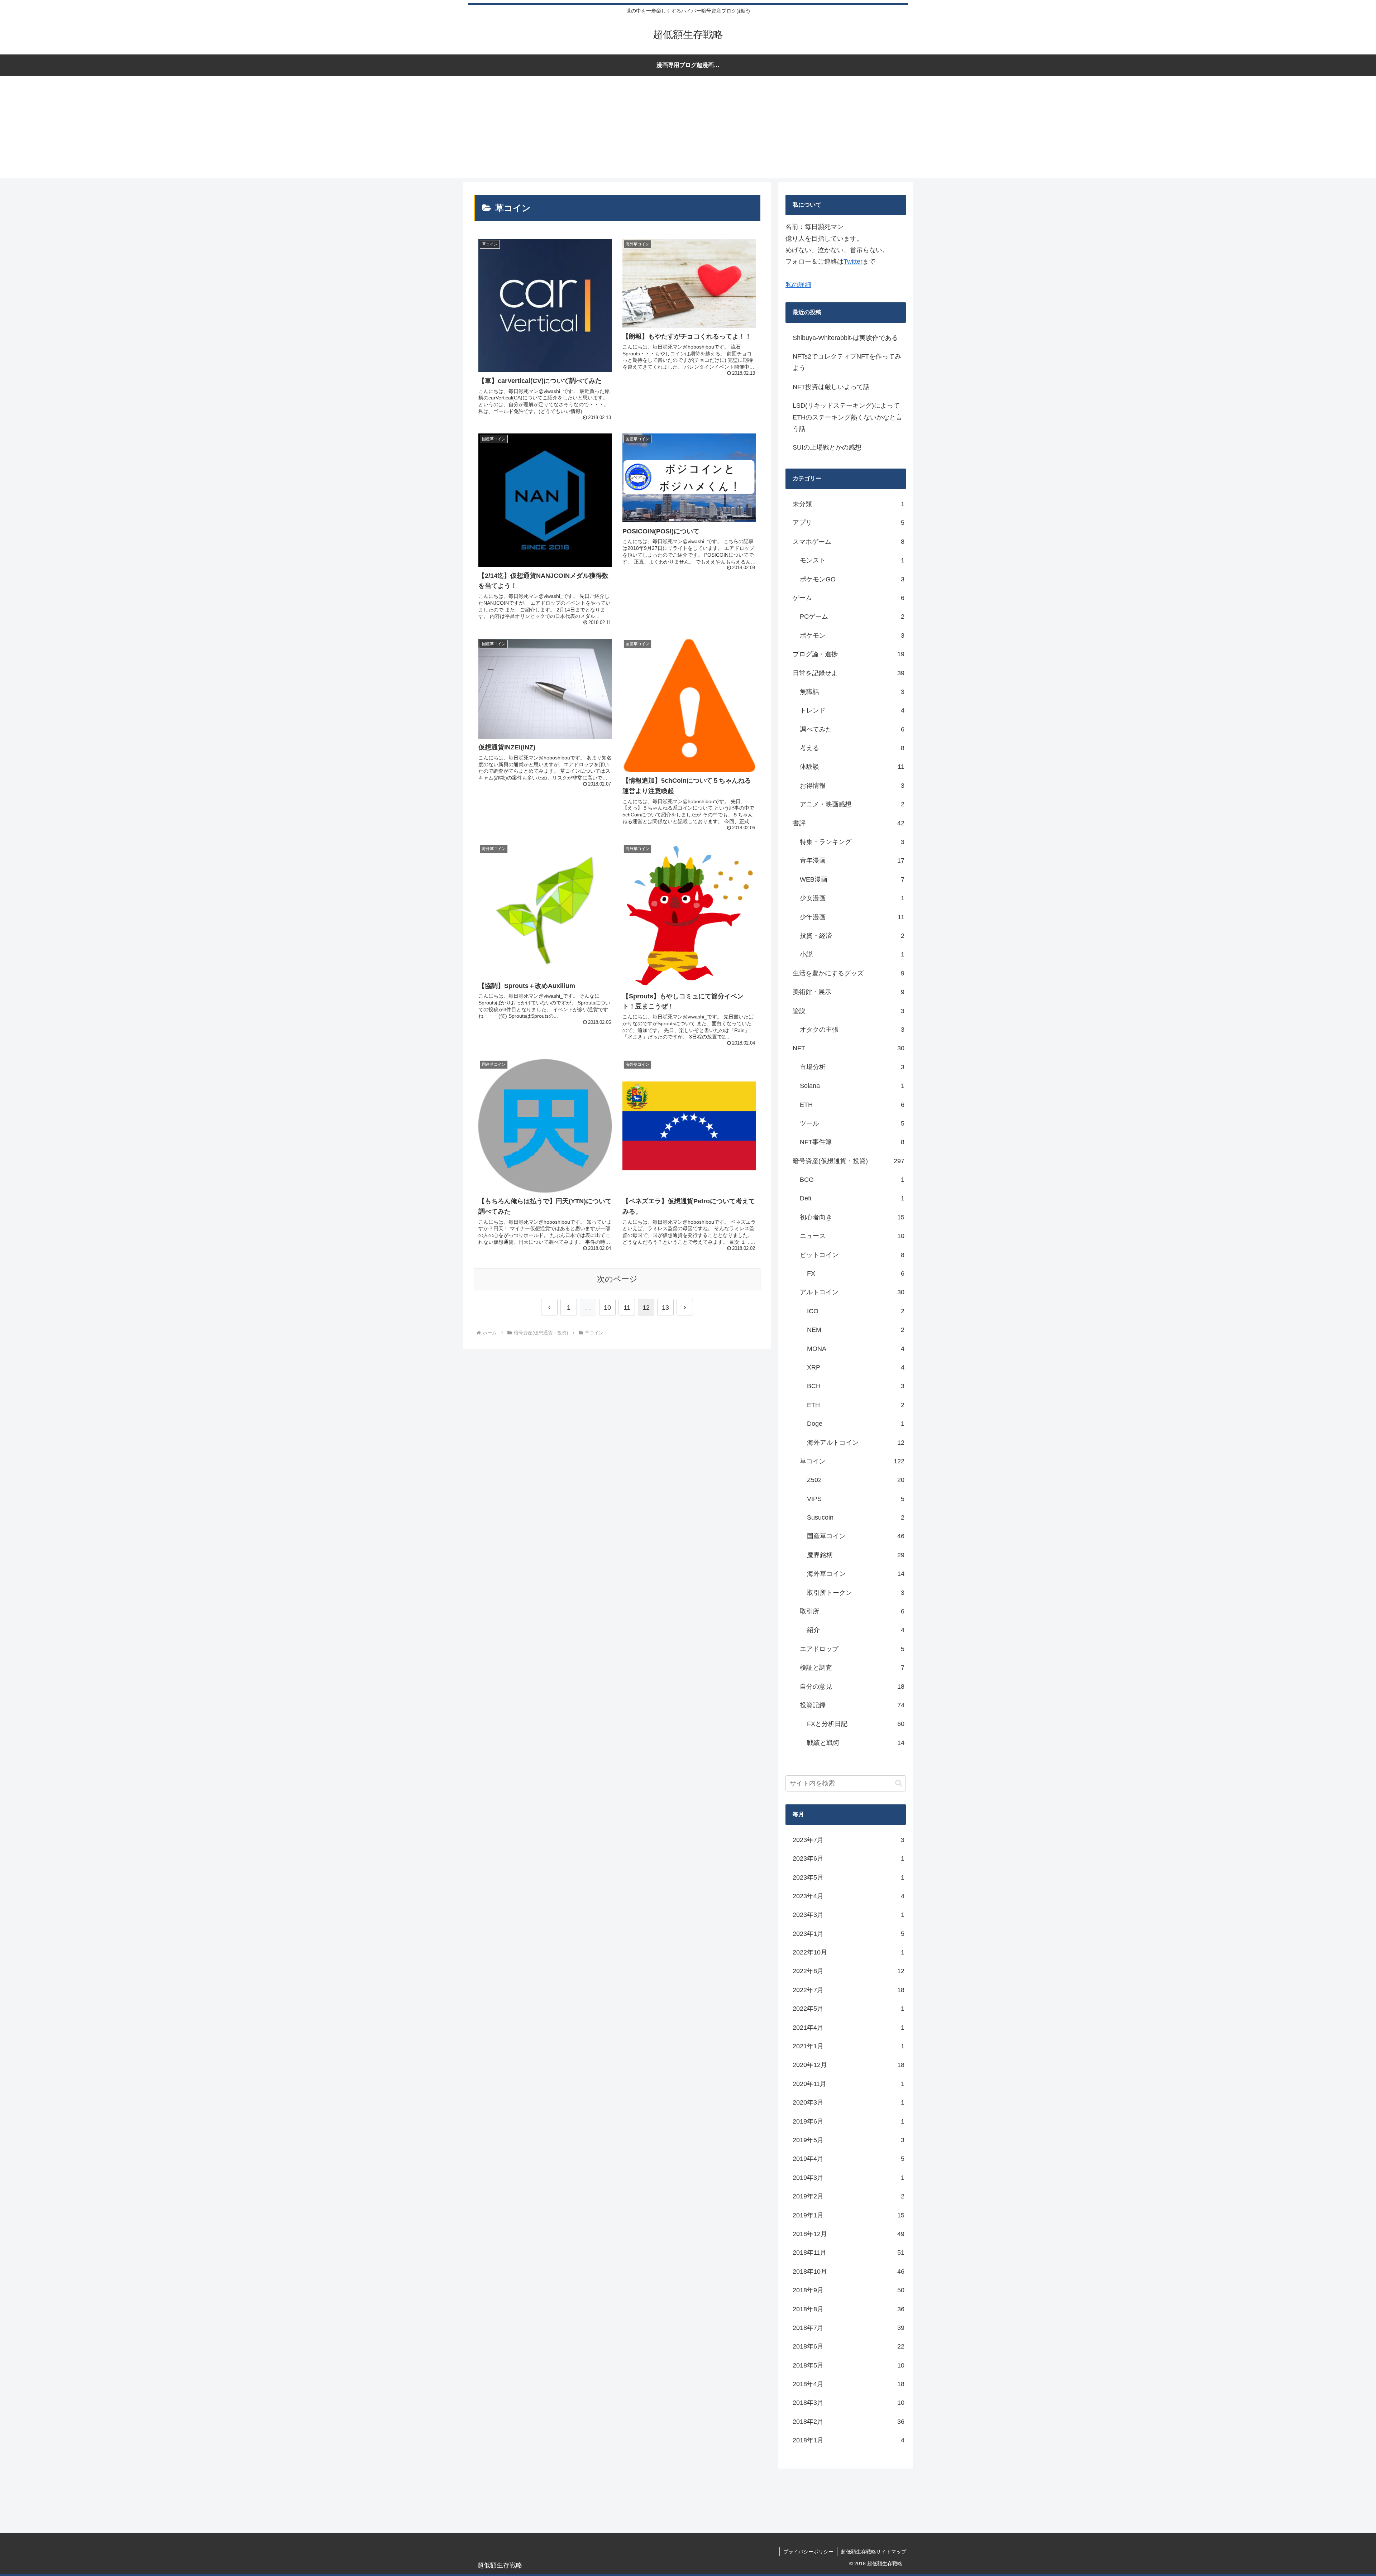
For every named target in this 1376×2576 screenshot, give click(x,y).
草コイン (852, 1461)
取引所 (852, 1611)
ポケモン (852, 635)
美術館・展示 (849, 992)
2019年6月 (849, 2121)
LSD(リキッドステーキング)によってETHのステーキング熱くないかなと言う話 (847, 417)
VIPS (856, 1499)
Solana (852, 1086)
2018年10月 (849, 2272)
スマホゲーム (849, 542)
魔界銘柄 (856, 1555)
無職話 (852, 692)
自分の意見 (852, 1687)
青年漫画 (852, 860)
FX (856, 1273)
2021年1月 (849, 2046)
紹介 (856, 1630)
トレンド (852, 710)
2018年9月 (849, 2290)
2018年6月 (849, 2346)
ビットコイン (852, 1255)
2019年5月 (849, 2140)
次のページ (617, 1279)
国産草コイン (856, 1536)
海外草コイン (856, 1574)
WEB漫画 (852, 879)
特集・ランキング (852, 842)
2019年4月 (849, 2159)
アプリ (849, 523)
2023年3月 (849, 1915)
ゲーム (849, 598)
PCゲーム (852, 617)
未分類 (849, 504)
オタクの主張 (852, 1030)
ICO (856, 1311)
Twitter (853, 262)
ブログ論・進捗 (849, 654)
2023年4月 (849, 1896)
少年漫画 (852, 917)
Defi (852, 1198)
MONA (856, 1349)
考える (852, 748)
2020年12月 (849, 2065)
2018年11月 (849, 2253)
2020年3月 (849, 2102)
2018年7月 (849, 2328)
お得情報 (852, 786)
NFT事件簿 (852, 1142)
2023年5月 (849, 1877)
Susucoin (856, 1517)
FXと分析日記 (856, 1724)
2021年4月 (849, 2028)
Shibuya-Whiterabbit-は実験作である (845, 338)
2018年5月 (849, 2365)
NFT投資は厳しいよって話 (831, 387)
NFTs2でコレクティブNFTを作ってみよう (847, 362)
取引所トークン (856, 1593)
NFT (849, 1048)
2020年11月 (849, 2084)
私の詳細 (798, 285)
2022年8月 (849, 1971)
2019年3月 (849, 2178)
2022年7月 (849, 1990)
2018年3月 (849, 2403)
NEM (856, 1330)
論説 (849, 1011)
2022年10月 (849, 1952)
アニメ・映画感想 (852, 804)
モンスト (852, 560)
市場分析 (852, 1067)
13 (665, 1308)
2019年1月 (849, 2215)
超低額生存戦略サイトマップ (874, 2552)
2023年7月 (849, 1840)
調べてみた (852, 729)
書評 (849, 823)
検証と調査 (852, 1668)
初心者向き (852, 1217)
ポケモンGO (852, 579)
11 (627, 1308)
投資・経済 (852, 936)
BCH (856, 1386)
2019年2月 (849, 2196)
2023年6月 (849, 1858)
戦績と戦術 (856, 1743)
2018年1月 (849, 2440)
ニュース (852, 1236)
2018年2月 (849, 2422)
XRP (856, 1367)
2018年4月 (849, 2384)
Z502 (856, 1480)
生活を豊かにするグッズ (849, 973)
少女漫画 (852, 898)
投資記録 (852, 1705)
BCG (852, 1180)
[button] (899, 1783)
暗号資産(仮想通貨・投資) (849, 1161)
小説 (852, 954)
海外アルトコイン (856, 1443)
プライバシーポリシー (808, 2552)
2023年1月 (849, 1934)
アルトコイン (852, 1292)
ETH (852, 1105)
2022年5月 (849, 2009)
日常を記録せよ (849, 673)
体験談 (852, 767)
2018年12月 (849, 2234)
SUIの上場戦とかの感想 (827, 447)
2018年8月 (849, 2309)
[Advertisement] (688, 128)
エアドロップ (852, 1649)
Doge (856, 1424)
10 (607, 1308)
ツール (852, 1123)
